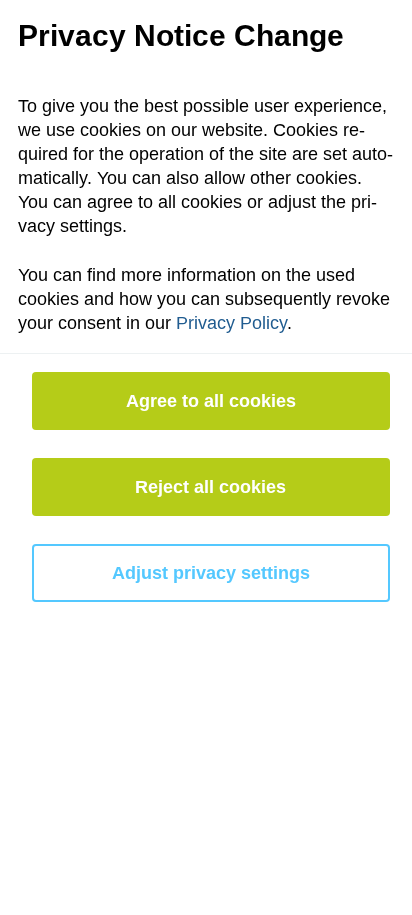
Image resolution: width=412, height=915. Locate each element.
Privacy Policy (231, 323)
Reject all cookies (210, 487)
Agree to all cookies (211, 401)
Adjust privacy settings (211, 573)
